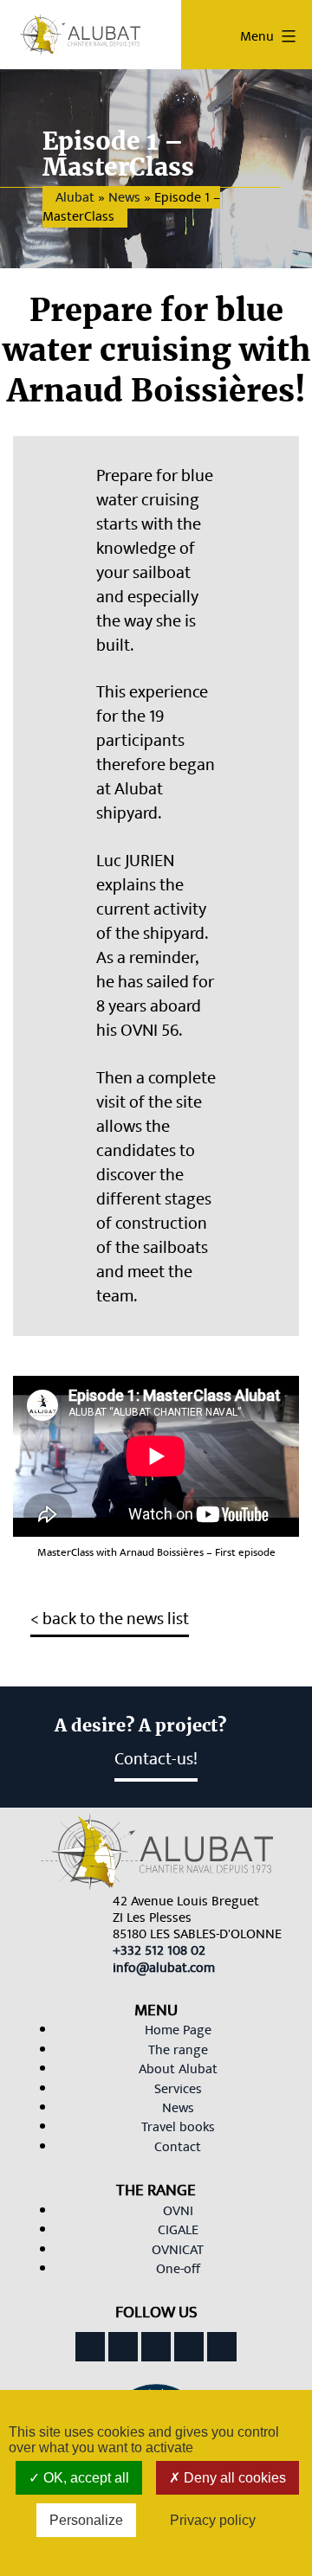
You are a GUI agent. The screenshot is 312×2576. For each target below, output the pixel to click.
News (124, 197)
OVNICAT (178, 2250)
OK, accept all (84, 2478)
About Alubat (178, 2069)
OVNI (178, 2211)
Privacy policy (213, 2520)
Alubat (75, 197)
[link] (159, 1950)
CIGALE (178, 2230)
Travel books (178, 2127)
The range (178, 2050)
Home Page (178, 2030)
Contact (178, 2147)
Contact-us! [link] (156, 1759)
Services (178, 2089)
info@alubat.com (164, 1968)
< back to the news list (110, 1619)
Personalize (86, 2520)
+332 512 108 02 (159, 1950)
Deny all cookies (233, 2478)
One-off (178, 2269)
